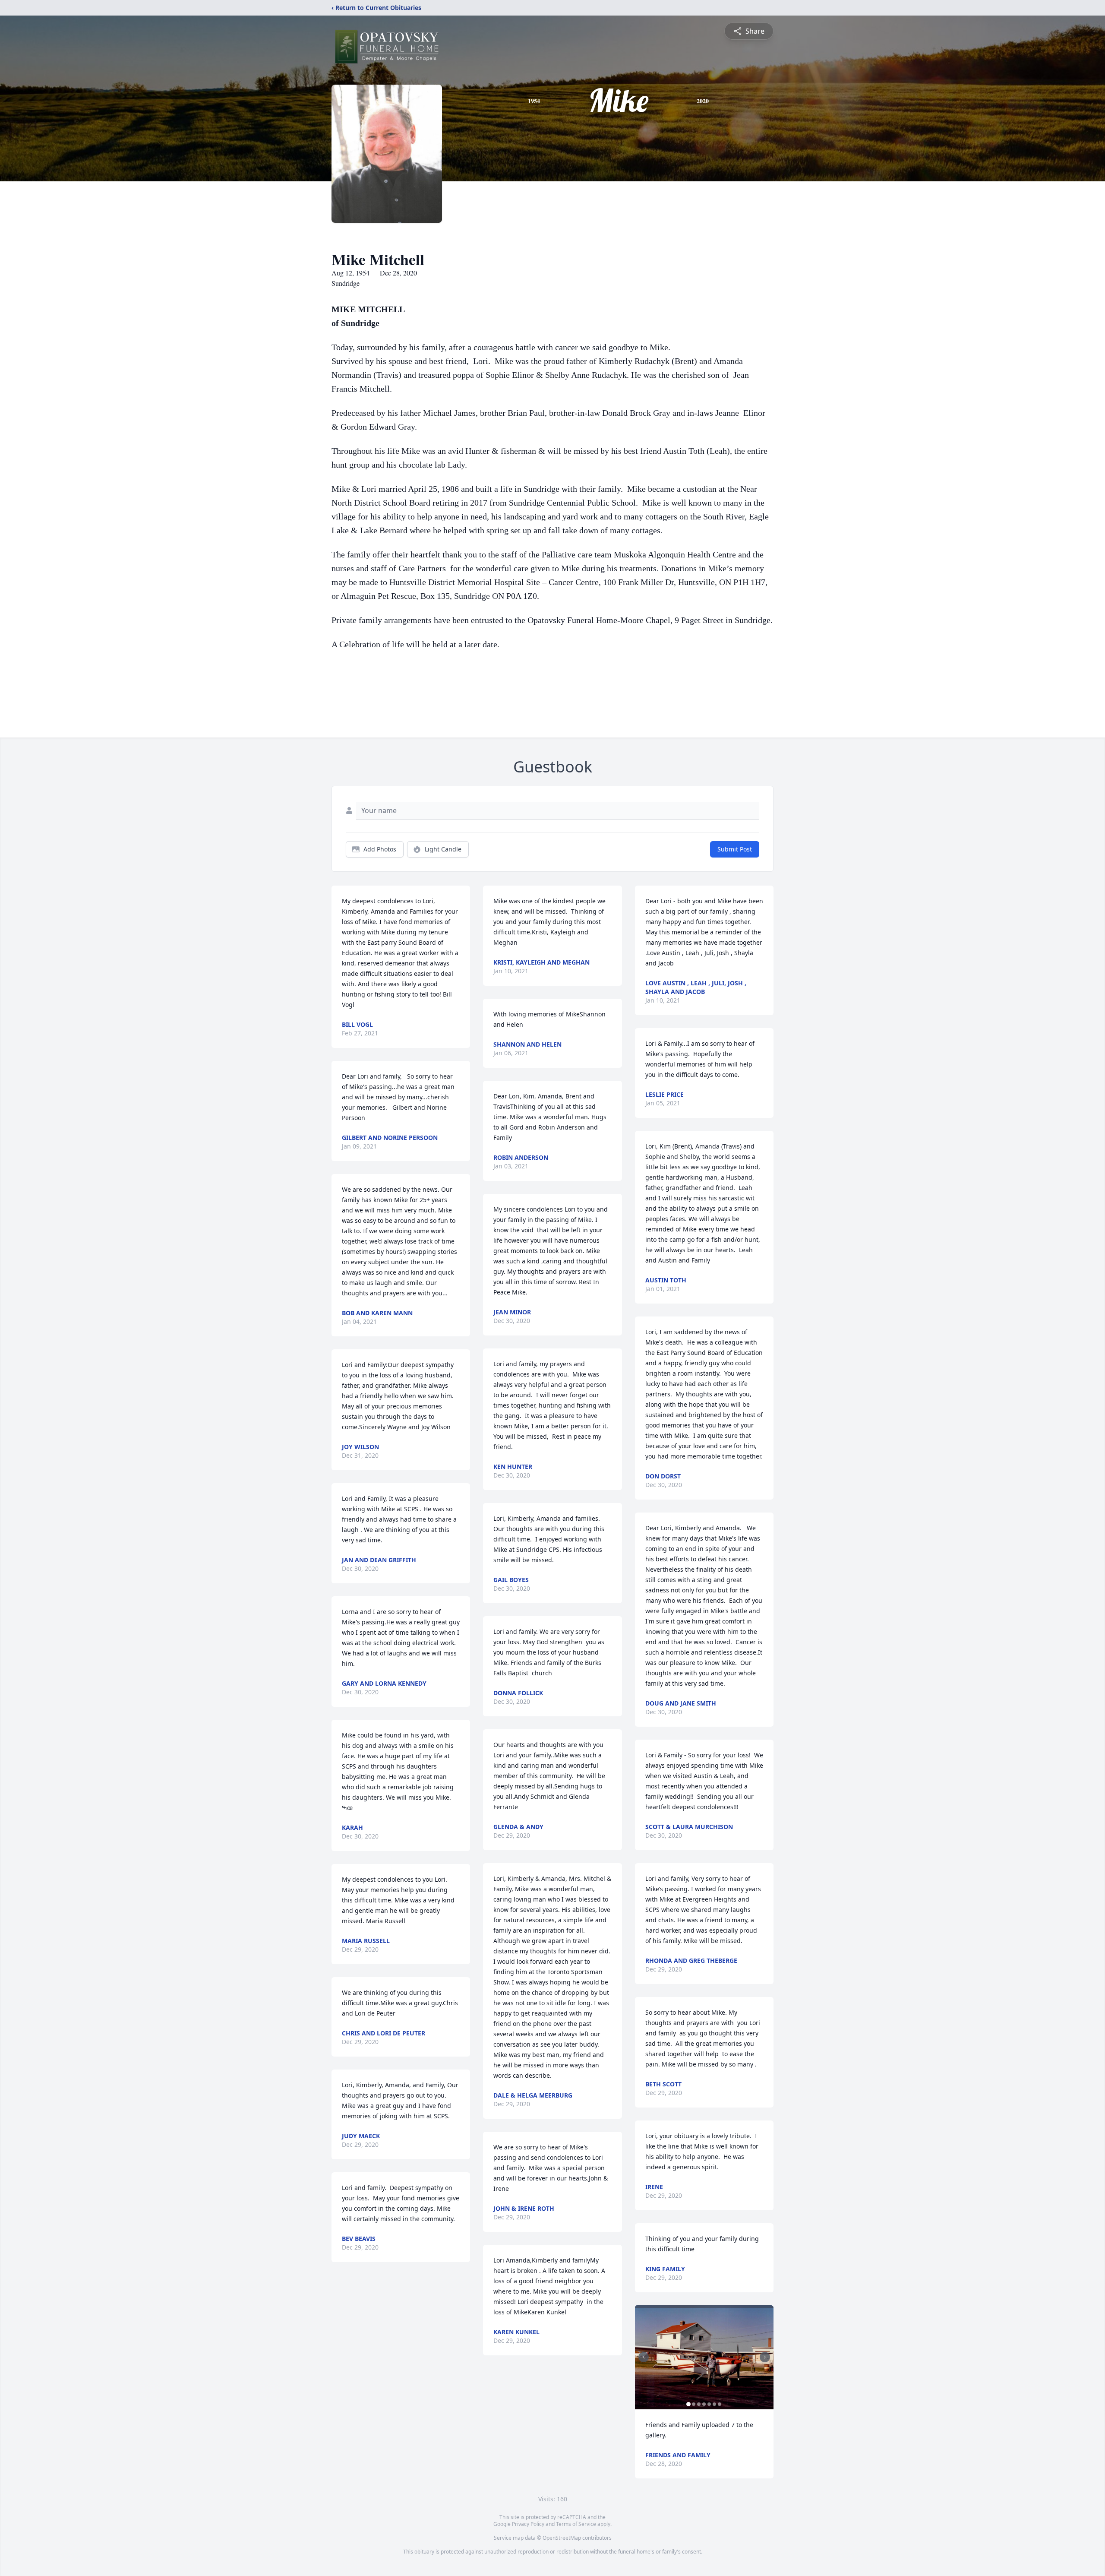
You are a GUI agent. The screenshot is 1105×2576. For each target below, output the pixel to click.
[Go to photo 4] (704, 2404)
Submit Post (735, 849)
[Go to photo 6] (714, 2404)
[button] (704, 2357)
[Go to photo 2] (694, 2404)
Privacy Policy (528, 2524)
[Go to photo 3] (699, 2404)
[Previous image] (644, 2357)
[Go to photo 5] (709, 2404)
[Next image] (765, 2357)
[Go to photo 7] (720, 2404)
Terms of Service (576, 2524)
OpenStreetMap (562, 2538)
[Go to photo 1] (688, 2404)
